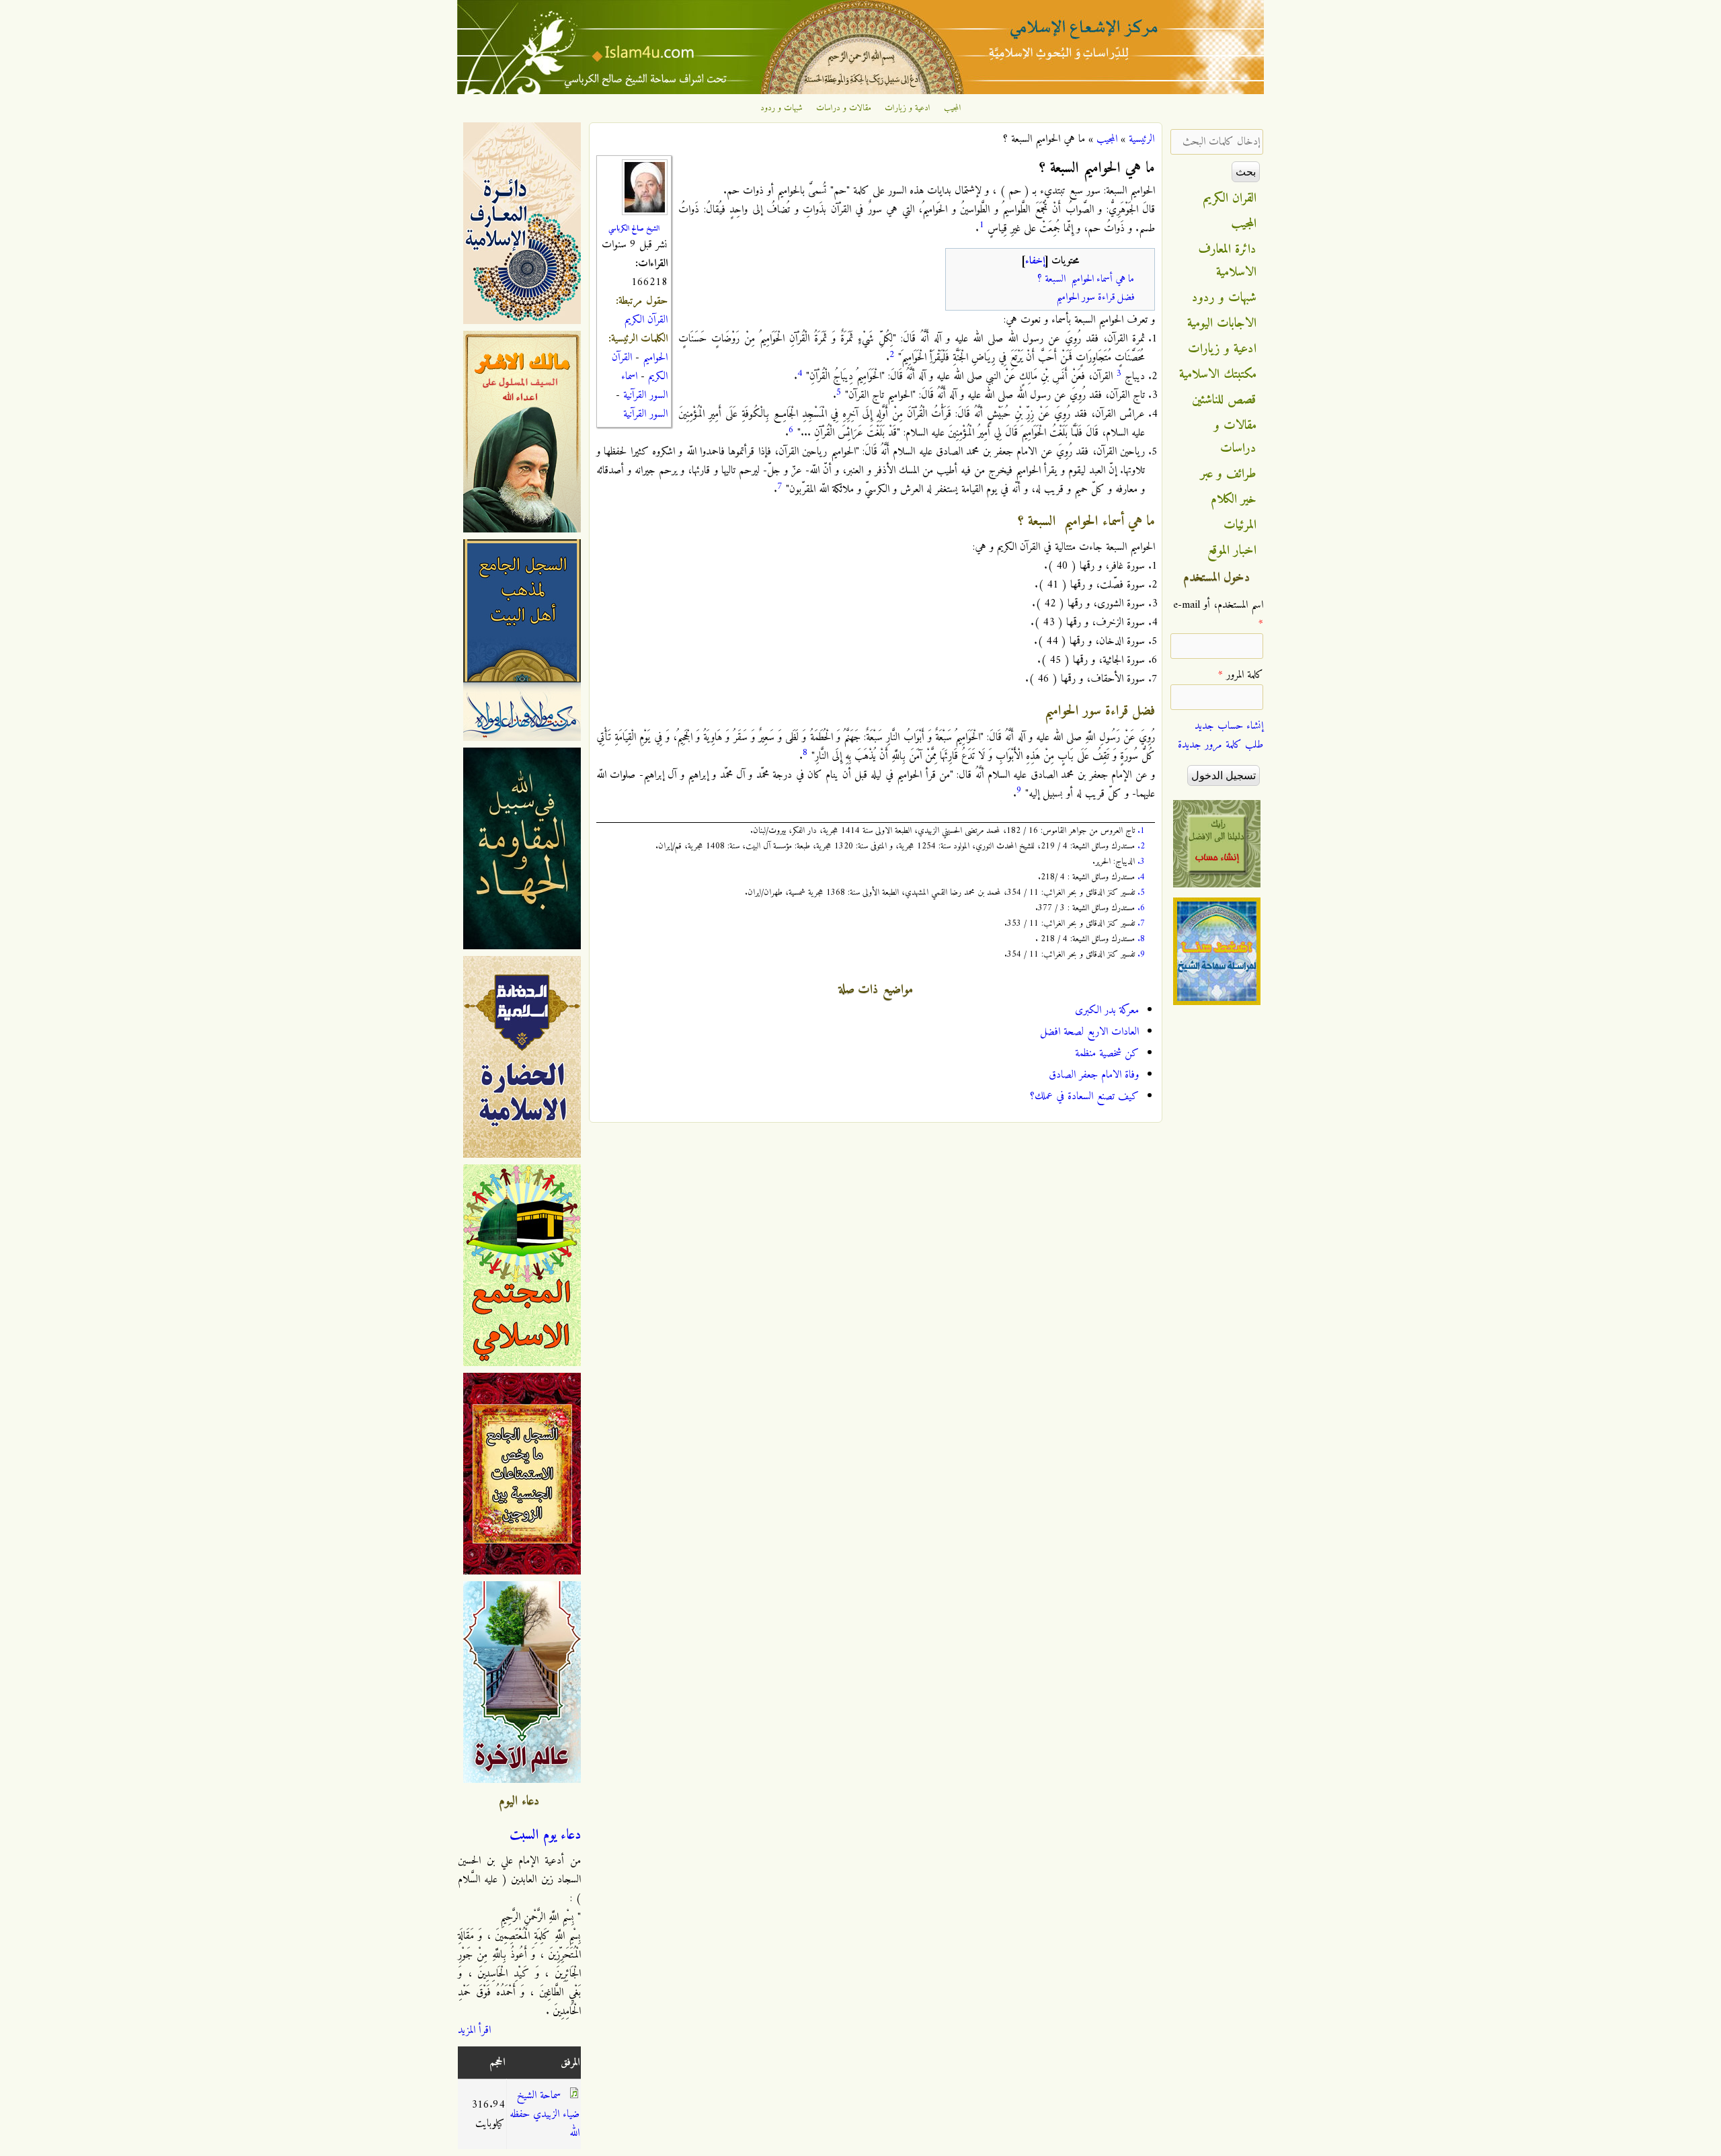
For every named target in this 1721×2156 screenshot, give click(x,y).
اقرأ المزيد (474, 2030)
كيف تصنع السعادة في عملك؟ (1084, 1096)
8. (1141, 939)
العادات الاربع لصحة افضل (1089, 1032)
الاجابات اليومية (1222, 323)
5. (1141, 892)
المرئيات (1240, 525)
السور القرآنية (645, 414)
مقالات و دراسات (844, 108)
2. (1141, 846)
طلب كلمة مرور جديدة (1220, 745)
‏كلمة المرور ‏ (1241, 675)
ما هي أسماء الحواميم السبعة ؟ (1086, 279)
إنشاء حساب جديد (1229, 726)
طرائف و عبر (1229, 474)
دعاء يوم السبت (545, 1835)
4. (1141, 877)
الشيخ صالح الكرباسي (634, 229)
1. (1141, 831)
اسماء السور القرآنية (644, 386)
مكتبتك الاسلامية (1218, 374)
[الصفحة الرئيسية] (860, 91)
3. (1141, 862)
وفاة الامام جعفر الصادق (1094, 1075)
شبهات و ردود (782, 108)
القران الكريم (1230, 198)
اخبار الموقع (1232, 551)
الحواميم (655, 358)
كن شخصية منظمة (1107, 1053)
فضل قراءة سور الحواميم (1095, 297)
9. (1141, 954)
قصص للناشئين (1224, 400)
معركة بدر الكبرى (1107, 1010)
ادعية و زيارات (908, 108)
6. (1141, 908)
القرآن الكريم (646, 320)
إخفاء (1035, 261)
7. (1141, 923)
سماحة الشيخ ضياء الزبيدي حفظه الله (545, 2114)
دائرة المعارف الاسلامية (1228, 261)
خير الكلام (1234, 500)
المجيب (953, 108)
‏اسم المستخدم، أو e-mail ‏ (1218, 614)
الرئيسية (1142, 139)
